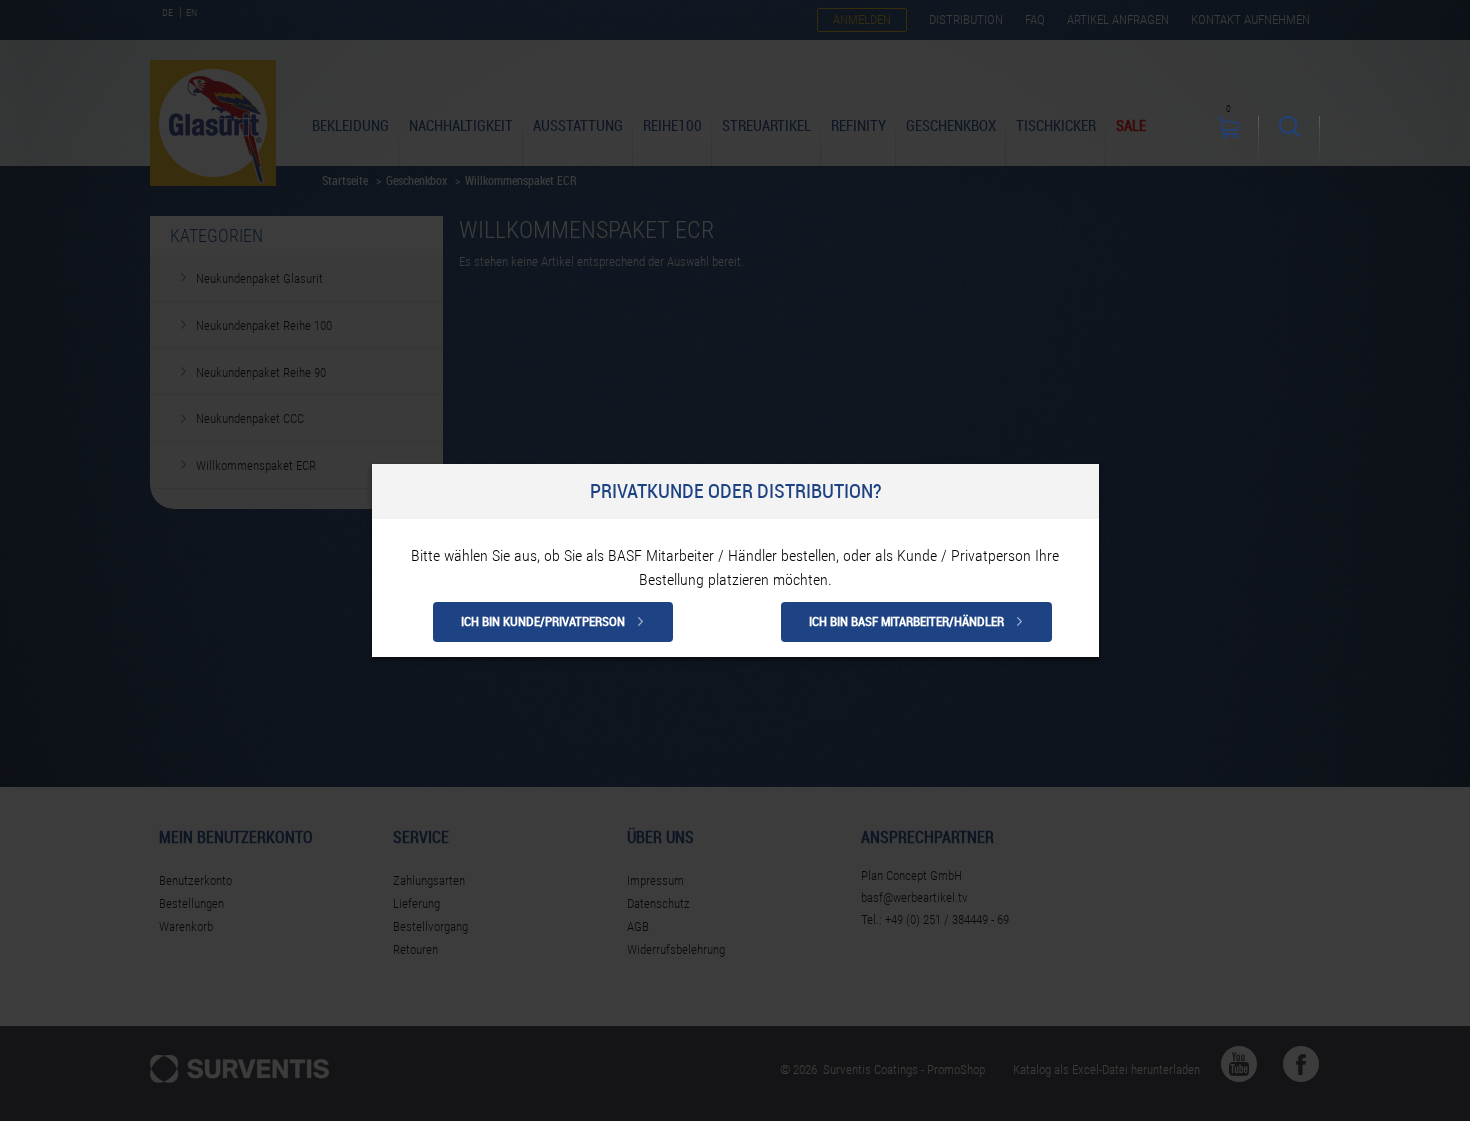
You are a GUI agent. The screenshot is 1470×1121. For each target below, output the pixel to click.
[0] (1228, 141)
